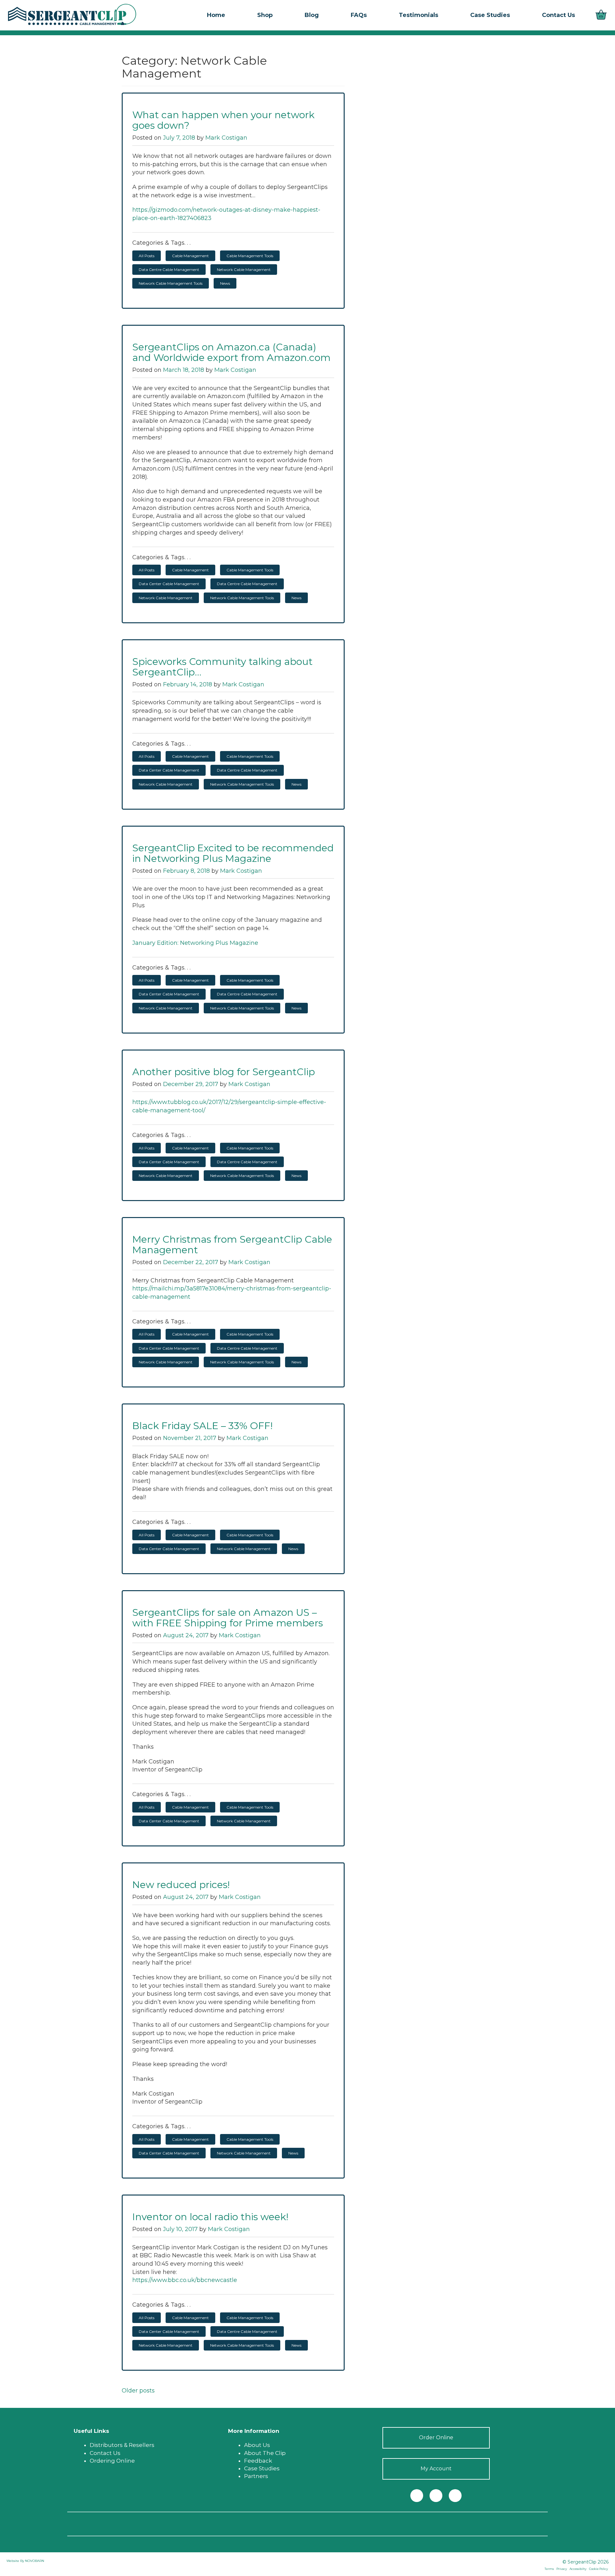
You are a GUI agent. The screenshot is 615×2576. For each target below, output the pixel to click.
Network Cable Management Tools (171, 283)
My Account (436, 2469)
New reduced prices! (181, 1885)
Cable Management (190, 256)
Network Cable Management (244, 270)
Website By (16, 2561)
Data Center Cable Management (169, 584)
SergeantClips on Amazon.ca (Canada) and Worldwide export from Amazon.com (231, 352)
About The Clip (265, 2453)
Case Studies (262, 2468)
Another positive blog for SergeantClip (224, 1072)
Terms (549, 2569)
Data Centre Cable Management (169, 270)
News (225, 283)
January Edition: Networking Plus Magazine (195, 943)
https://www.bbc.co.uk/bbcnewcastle (185, 2280)
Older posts (138, 2391)
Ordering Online (112, 2461)
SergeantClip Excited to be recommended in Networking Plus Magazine (233, 853)
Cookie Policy (599, 2569)
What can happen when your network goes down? (223, 120)
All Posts (147, 256)
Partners (256, 2476)
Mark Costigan (226, 138)
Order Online (436, 2437)
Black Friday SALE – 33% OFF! (202, 1426)
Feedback (258, 2461)
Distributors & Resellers (122, 2445)
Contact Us (105, 2453)
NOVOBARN (35, 2561)
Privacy (562, 2569)
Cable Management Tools (250, 256)
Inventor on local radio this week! (210, 2217)
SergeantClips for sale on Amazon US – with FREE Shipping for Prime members (228, 1618)
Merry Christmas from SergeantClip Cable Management (232, 1245)
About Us (257, 2445)
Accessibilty (578, 2569)
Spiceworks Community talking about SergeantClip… (222, 667)
